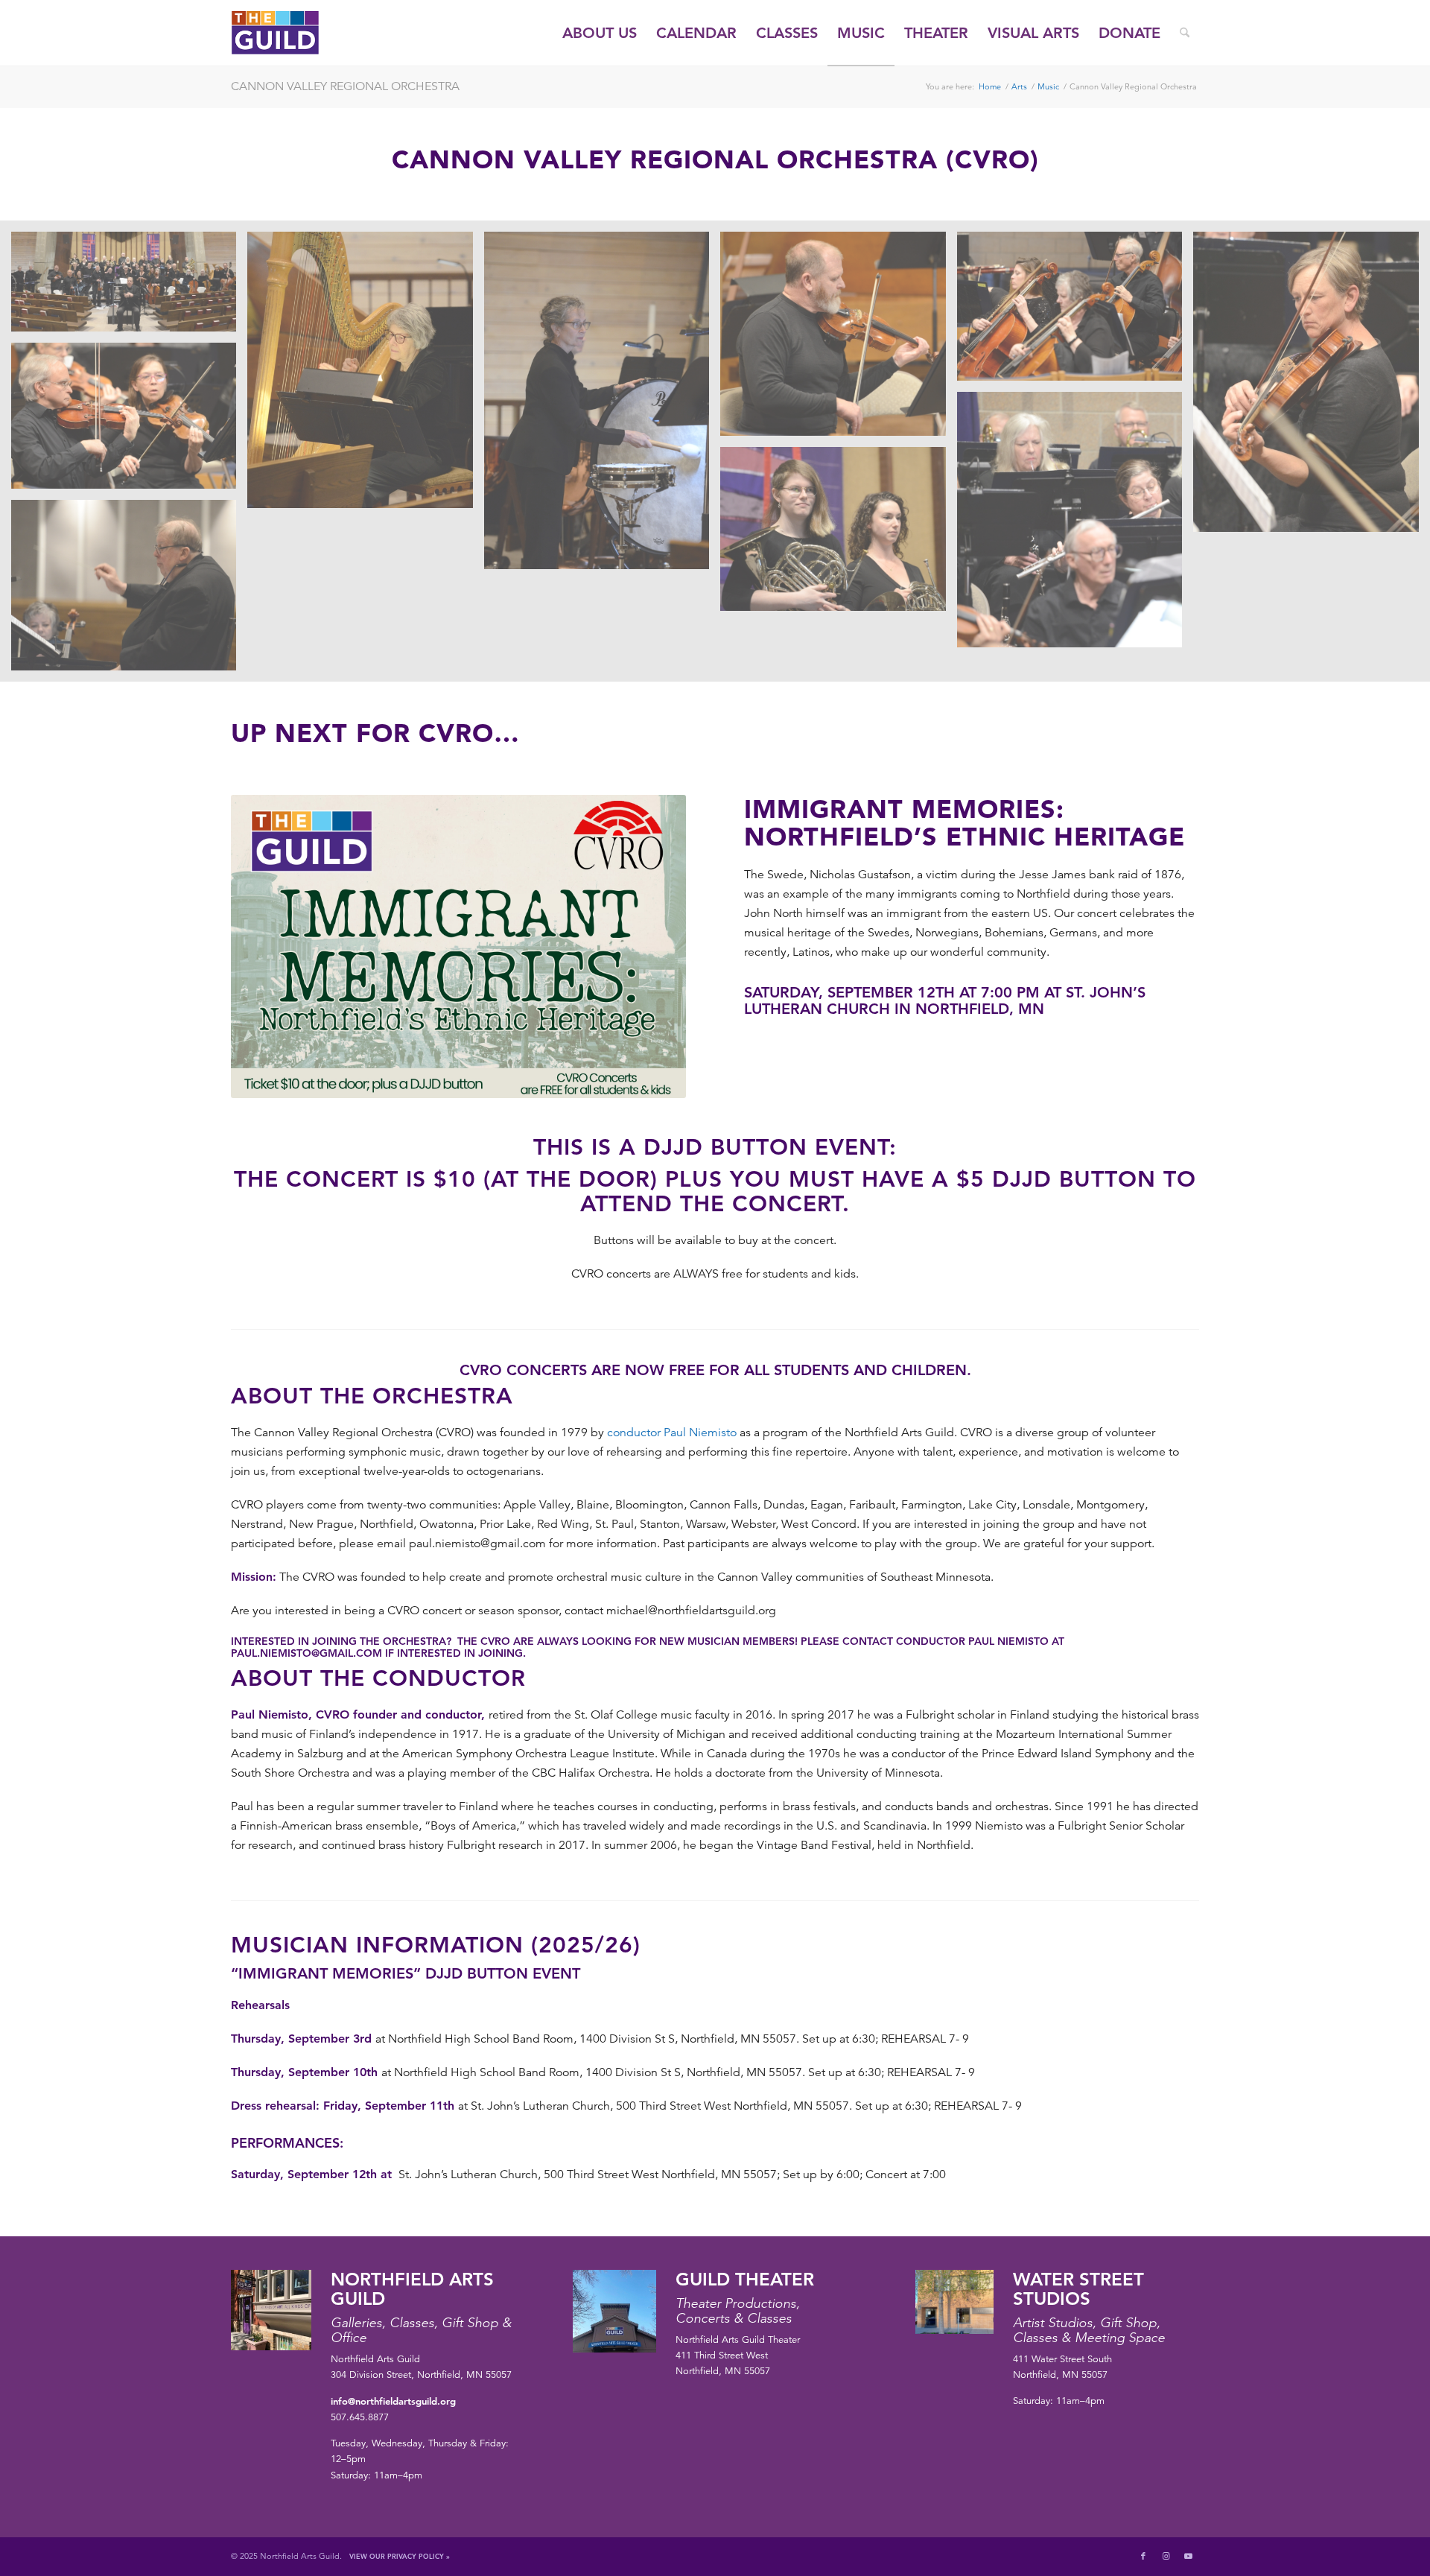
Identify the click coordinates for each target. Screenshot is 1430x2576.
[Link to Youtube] (1188, 2556)
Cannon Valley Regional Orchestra (345, 86)
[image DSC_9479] (129, 421)
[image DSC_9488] (1075, 525)
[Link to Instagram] (1166, 2556)
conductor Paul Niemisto (672, 1433)
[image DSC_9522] (365, 375)
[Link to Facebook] (1143, 2556)
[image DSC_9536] (838, 534)
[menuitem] (600, 33)
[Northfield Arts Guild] (302, 33)
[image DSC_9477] (1311, 387)
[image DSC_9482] (1075, 312)
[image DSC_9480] (838, 339)
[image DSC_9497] (129, 287)
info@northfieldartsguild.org (393, 2401)
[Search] (1185, 33)
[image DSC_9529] (602, 406)
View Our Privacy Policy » (400, 2556)
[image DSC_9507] (129, 591)
